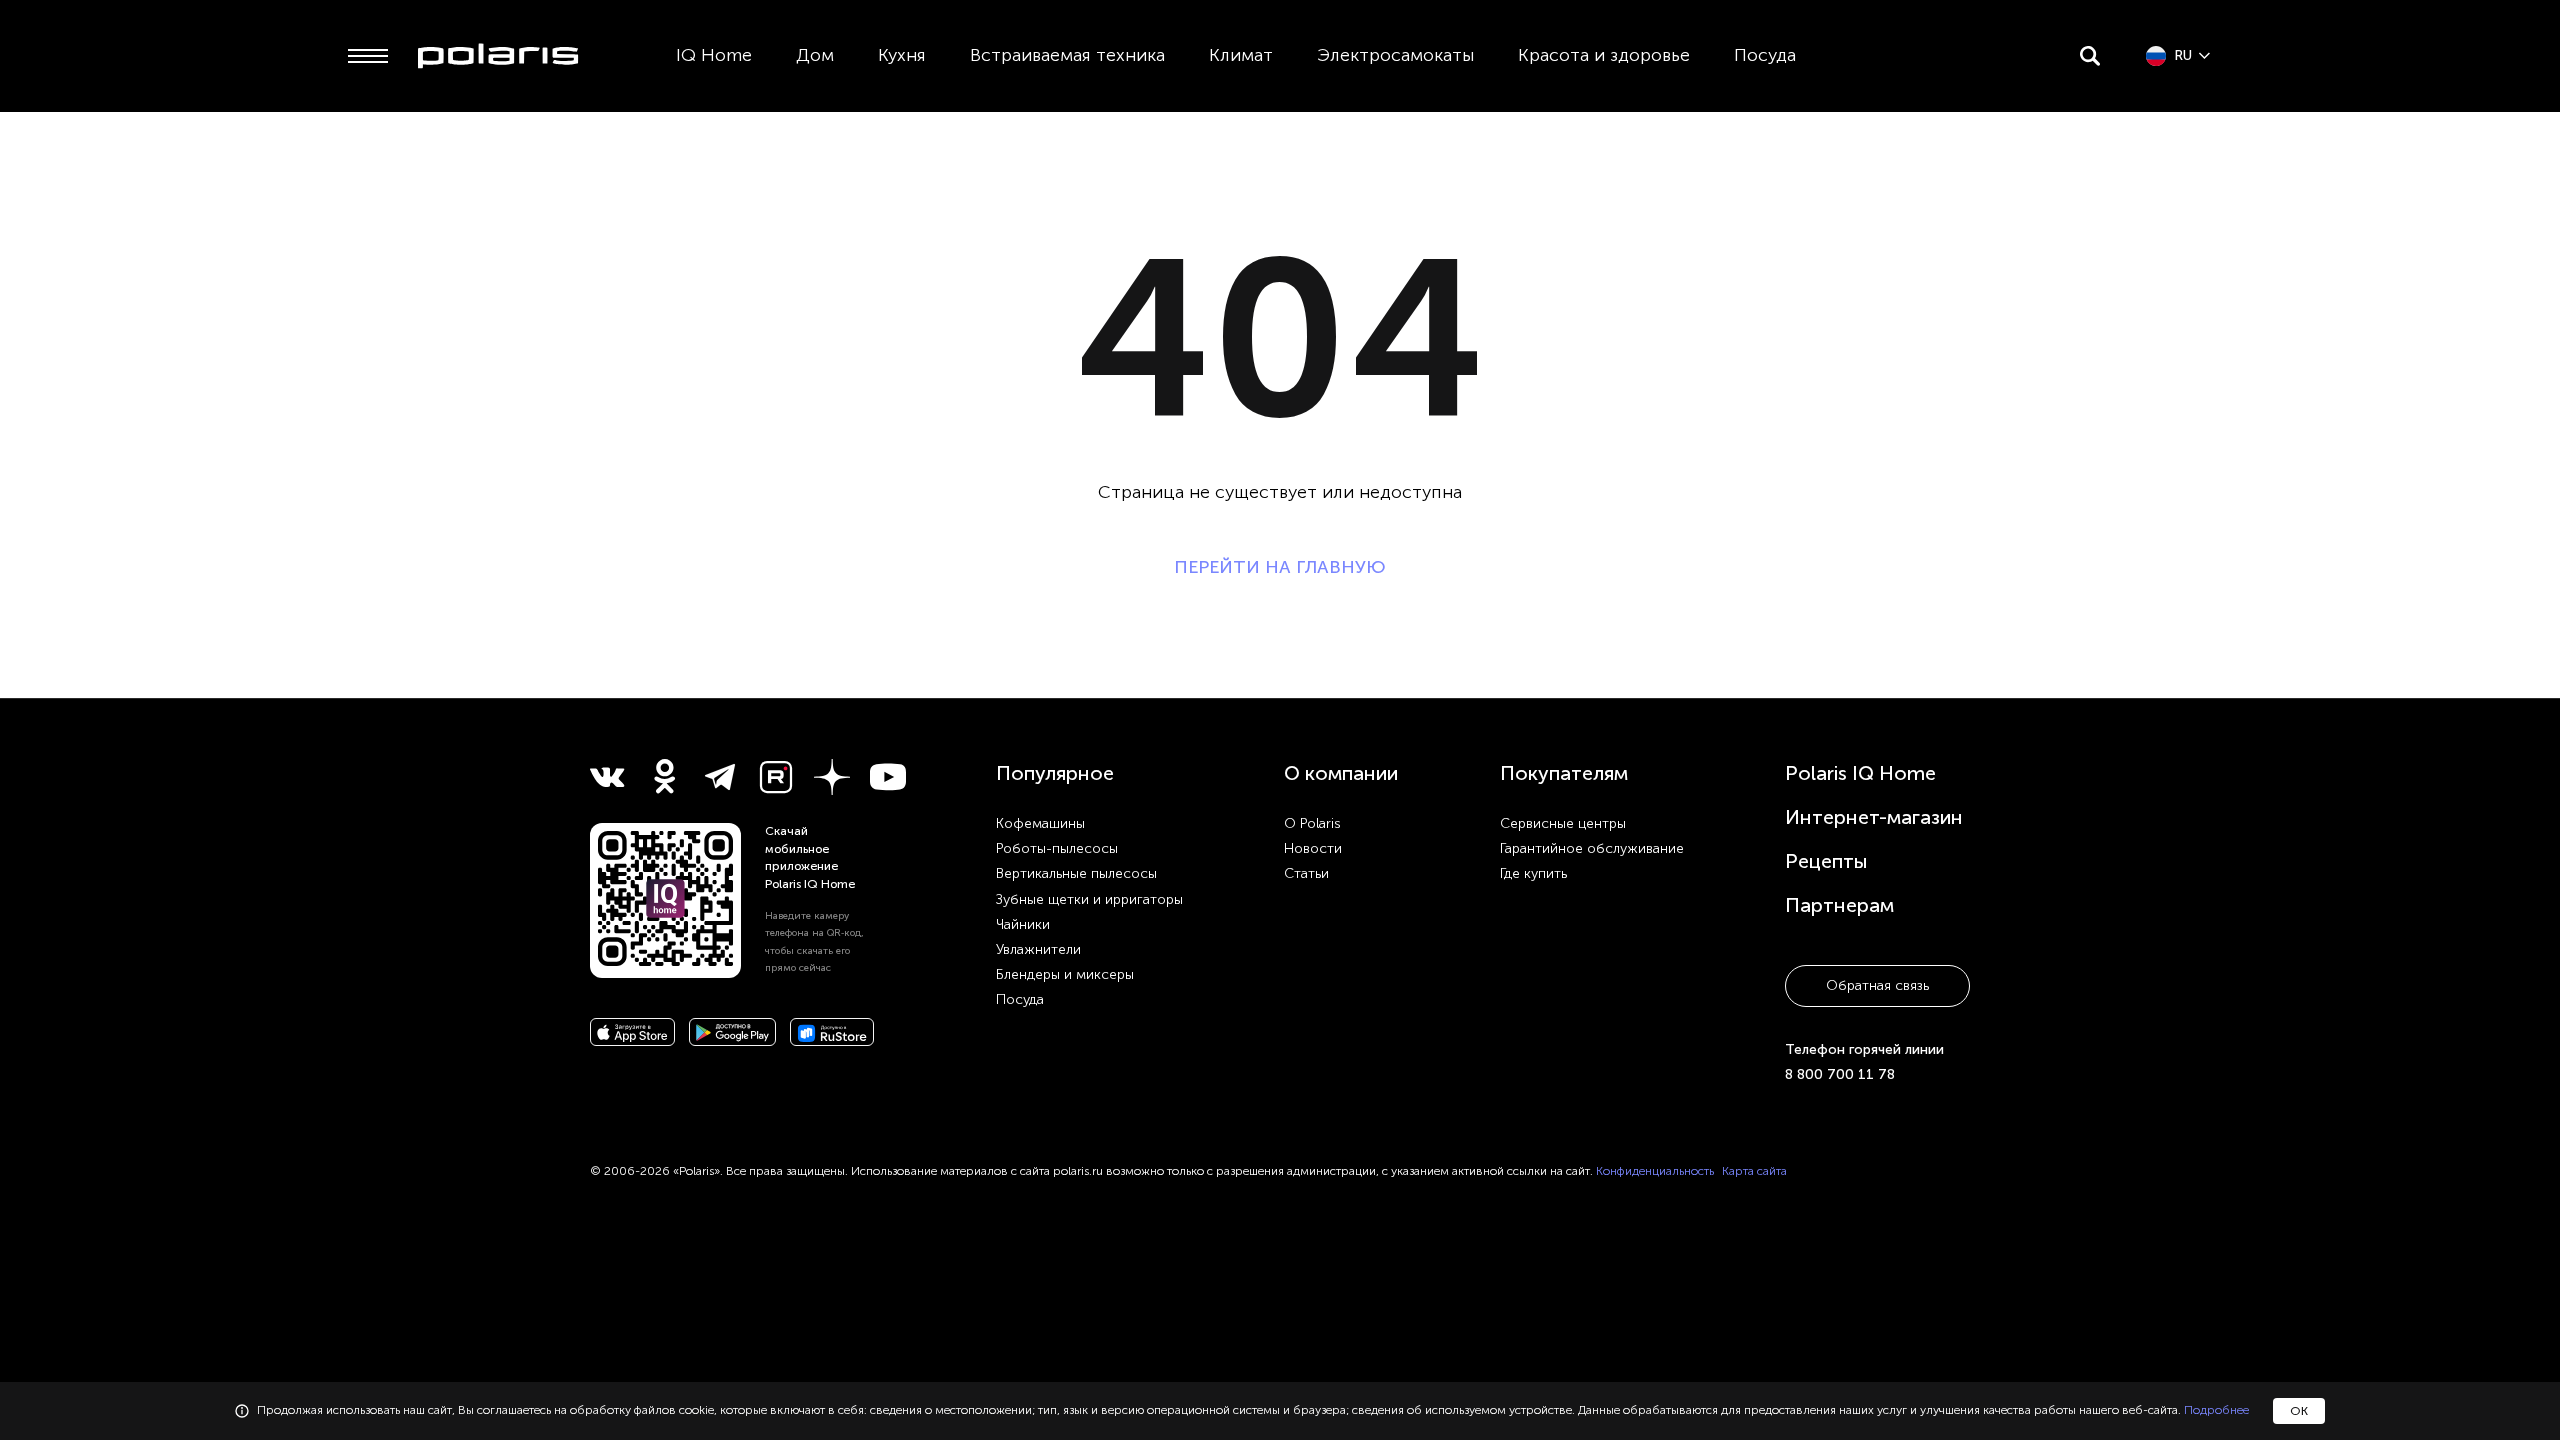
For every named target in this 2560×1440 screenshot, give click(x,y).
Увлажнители (1038, 949)
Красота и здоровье (1604, 55)
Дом (815, 55)
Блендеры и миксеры (1065, 974)
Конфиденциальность (1655, 1171)
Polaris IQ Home (1860, 773)
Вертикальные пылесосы (1076, 873)
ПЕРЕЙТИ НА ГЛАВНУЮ (1280, 567)
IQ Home (714, 55)
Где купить (1533, 873)
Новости (1313, 848)
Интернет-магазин (1874, 817)
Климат (1241, 55)
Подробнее (2216, 1410)
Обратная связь (1877, 985)
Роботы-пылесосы (1057, 848)
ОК (2299, 1411)
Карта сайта (1754, 1171)
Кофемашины (1040, 823)
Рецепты (1826, 861)
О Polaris (1312, 823)
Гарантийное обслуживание (1592, 848)
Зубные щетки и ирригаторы (1089, 899)
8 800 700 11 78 (1840, 1074)
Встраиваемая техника (1067, 55)
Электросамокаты (1395, 55)
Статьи (1306, 873)
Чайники (1023, 924)
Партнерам (1839, 905)
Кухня (902, 55)
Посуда (1765, 55)
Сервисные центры (1563, 823)
